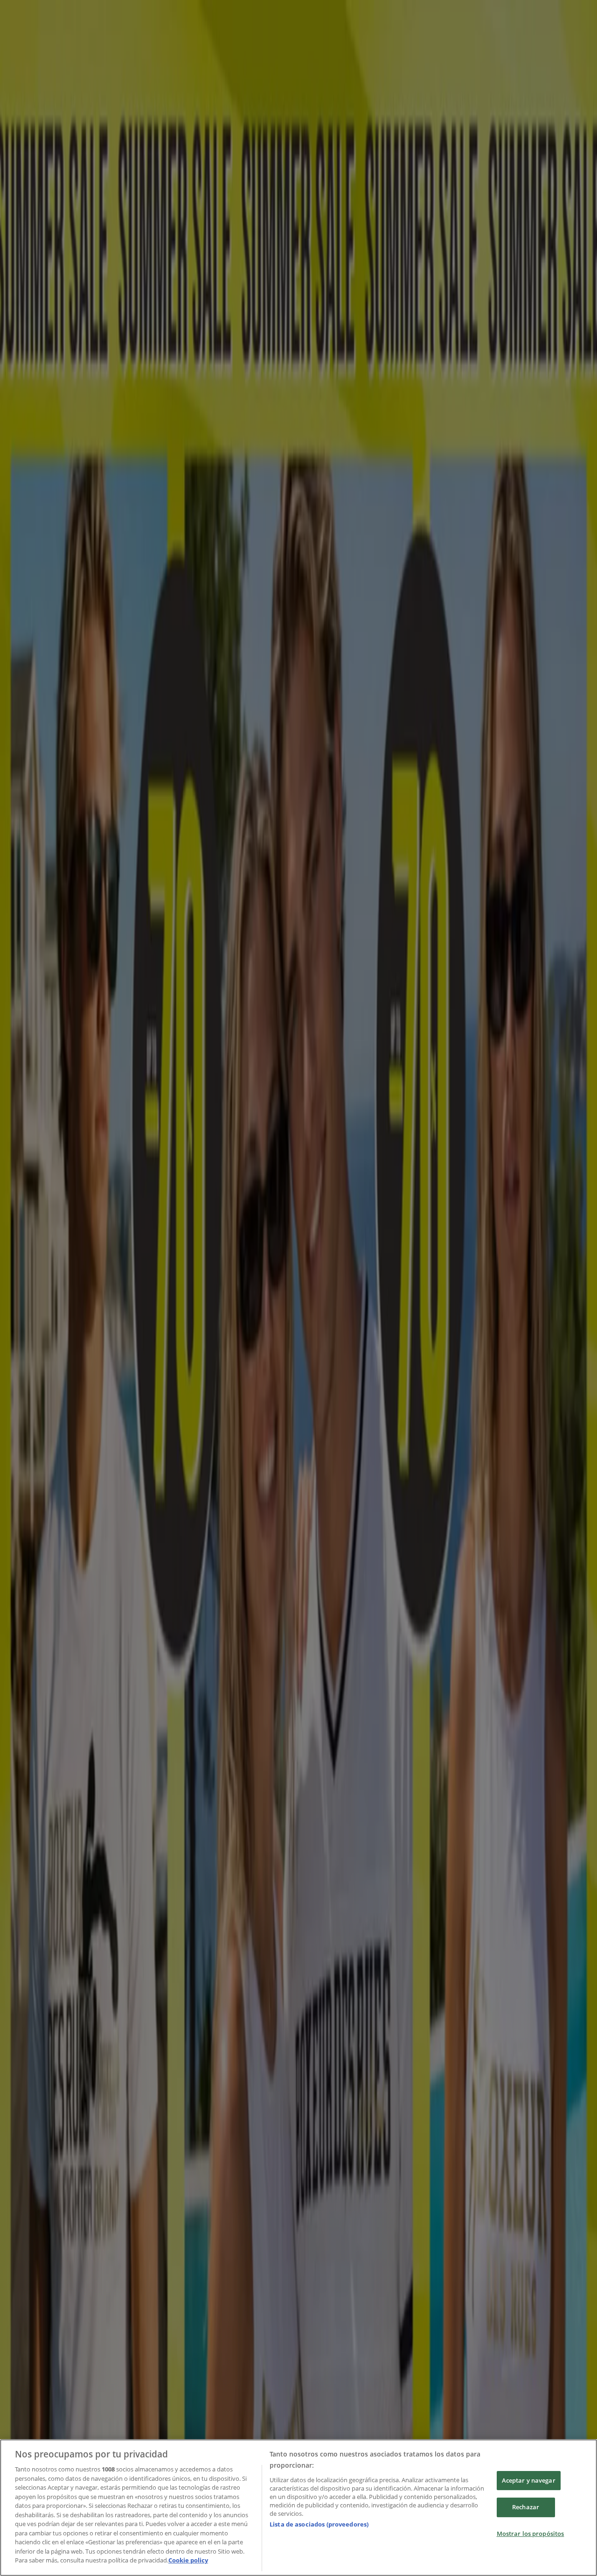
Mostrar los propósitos (531, 2534)
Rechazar (526, 2507)
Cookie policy (188, 2560)
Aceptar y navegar (529, 2480)
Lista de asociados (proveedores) (319, 2524)
